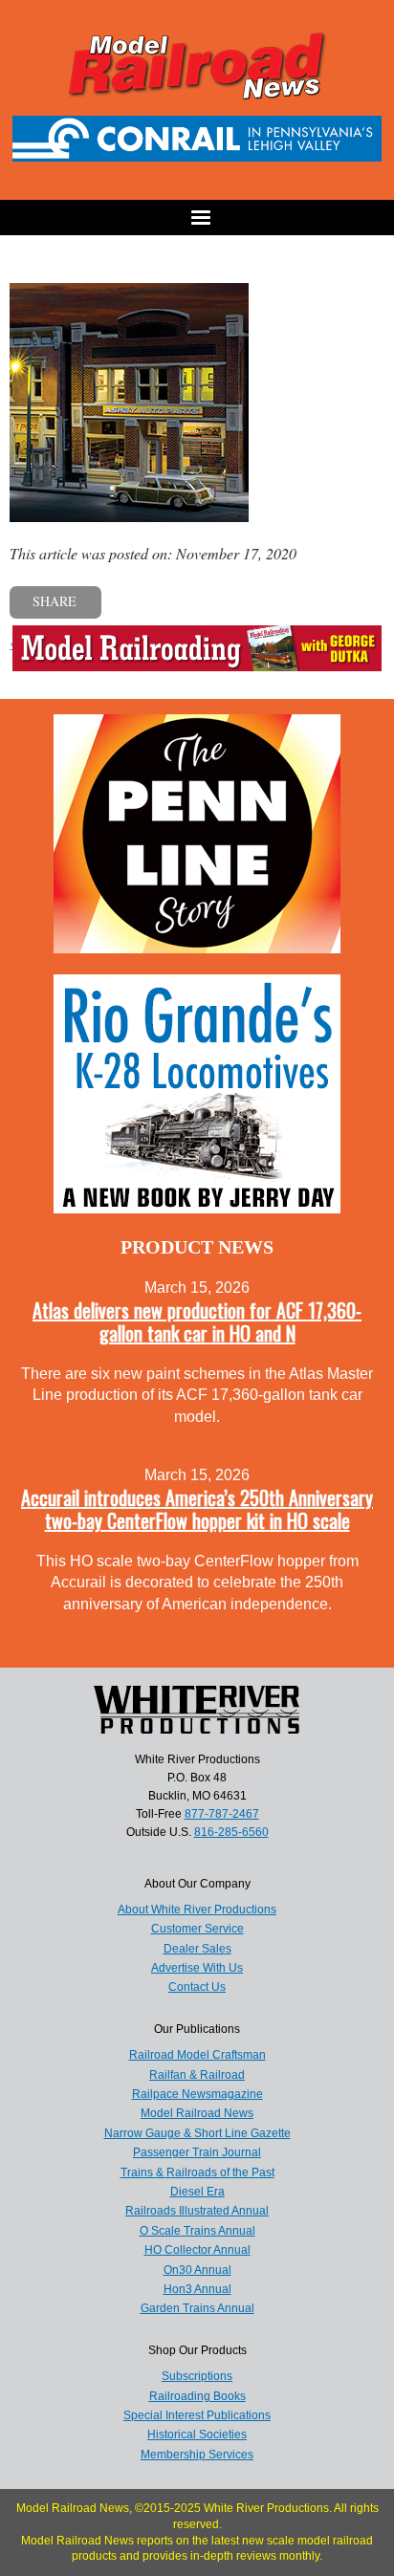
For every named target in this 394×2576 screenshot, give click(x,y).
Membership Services (197, 2455)
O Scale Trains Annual (197, 2231)
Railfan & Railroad (197, 2075)
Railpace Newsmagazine (197, 2094)
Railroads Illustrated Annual (197, 2211)
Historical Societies (197, 2434)
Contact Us (197, 1987)
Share (55, 601)
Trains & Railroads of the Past (197, 2172)
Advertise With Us (197, 1968)
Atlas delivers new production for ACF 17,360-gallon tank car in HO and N (197, 1321)
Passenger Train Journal (197, 2152)
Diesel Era (197, 2192)
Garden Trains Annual (197, 2308)
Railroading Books (197, 2396)
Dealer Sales (197, 1949)
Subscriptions (197, 2376)
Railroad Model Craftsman (197, 2055)
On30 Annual (197, 2270)
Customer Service (197, 1929)
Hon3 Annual (197, 2289)
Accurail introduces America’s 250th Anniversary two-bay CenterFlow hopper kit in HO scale (197, 1509)
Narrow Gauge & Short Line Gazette (197, 2133)
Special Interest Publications (197, 2415)
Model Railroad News (197, 2113)
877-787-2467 (222, 1814)
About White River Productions (197, 1910)
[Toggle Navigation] (197, 218)
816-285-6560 (231, 1832)
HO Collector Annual (197, 2250)
